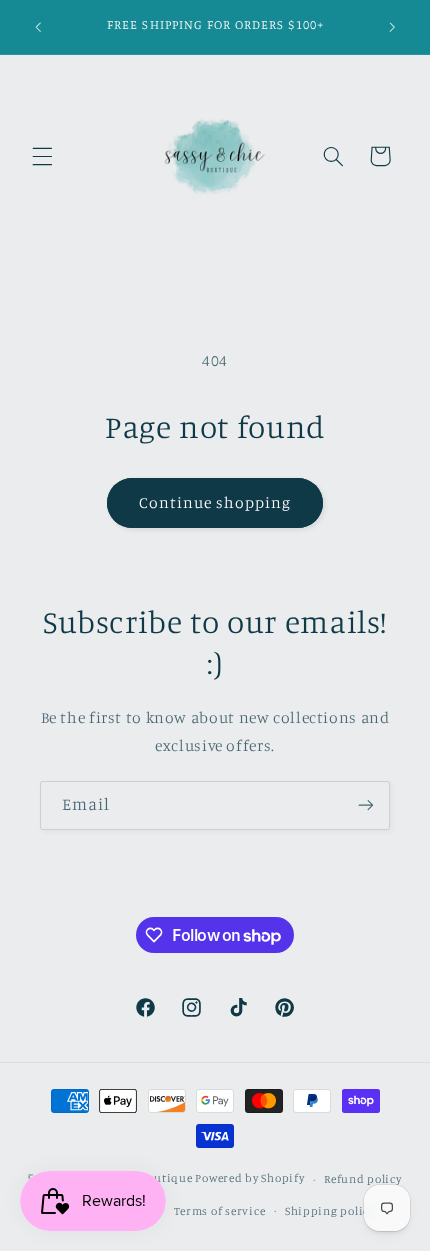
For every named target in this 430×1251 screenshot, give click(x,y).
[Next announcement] (392, 27)
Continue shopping (215, 502)
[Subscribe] (366, 805)
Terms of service (220, 1211)
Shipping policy (330, 1211)
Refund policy (363, 1179)
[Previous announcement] (38, 27)
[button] (42, 156)
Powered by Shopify (249, 1179)
